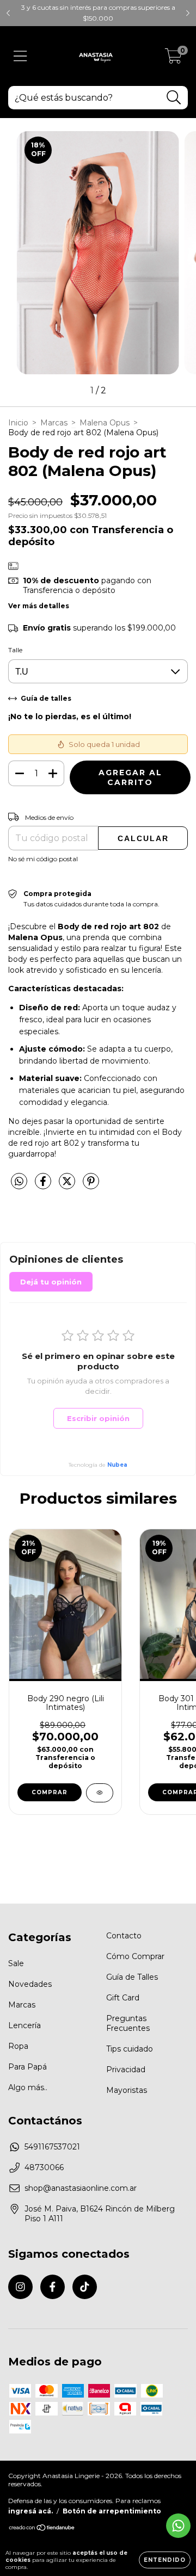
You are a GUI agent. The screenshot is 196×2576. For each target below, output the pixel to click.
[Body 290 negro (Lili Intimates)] (100, 1793)
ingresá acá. (30, 2511)
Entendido (165, 2560)
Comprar (50, 1792)
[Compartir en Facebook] (44, 1185)
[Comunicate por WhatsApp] (178, 2526)
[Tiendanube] (42, 2529)
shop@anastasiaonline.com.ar (81, 2188)
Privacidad (126, 2070)
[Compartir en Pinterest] (91, 1185)
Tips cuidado (130, 2049)
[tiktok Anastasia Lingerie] (85, 2287)
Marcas (54, 423)
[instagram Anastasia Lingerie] (20, 2287)
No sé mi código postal (43, 859)
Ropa (18, 2046)
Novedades (30, 1984)
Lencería (24, 2025)
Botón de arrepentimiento (112, 2511)
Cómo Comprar (135, 1956)
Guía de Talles (132, 1977)
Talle (15, 650)
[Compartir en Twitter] (68, 1185)
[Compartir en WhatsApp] (19, 1182)
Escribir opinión (98, 1418)
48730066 (44, 2167)
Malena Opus (105, 423)
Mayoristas (127, 2090)
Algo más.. (28, 2087)
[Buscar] (174, 98)
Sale (16, 1963)
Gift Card (123, 1998)
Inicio (18, 423)
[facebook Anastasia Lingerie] (53, 2287)
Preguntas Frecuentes (128, 2023)
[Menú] (20, 56)
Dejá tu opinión (51, 1282)
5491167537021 (52, 2147)
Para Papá (27, 2067)
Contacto (124, 1936)
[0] (173, 59)
